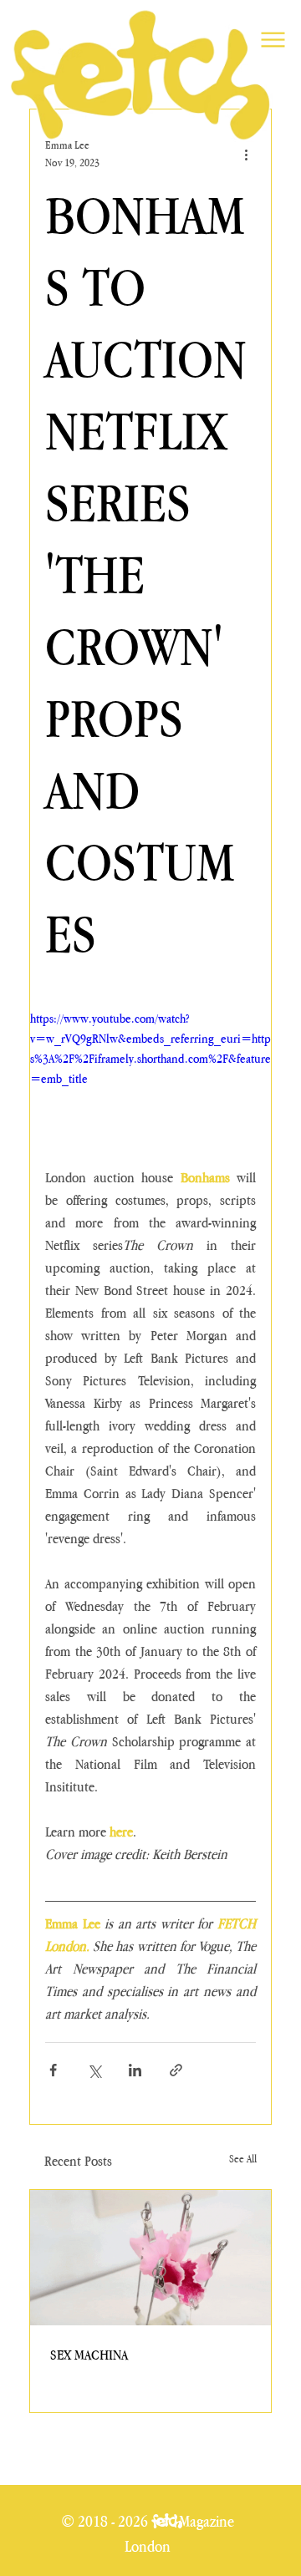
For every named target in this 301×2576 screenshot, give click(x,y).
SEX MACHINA (89, 2355)
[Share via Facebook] (53, 2070)
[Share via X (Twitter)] (94, 2070)
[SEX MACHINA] (150, 2258)
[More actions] (246, 154)
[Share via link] (176, 2070)
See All (243, 2159)
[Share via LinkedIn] (135, 2070)
